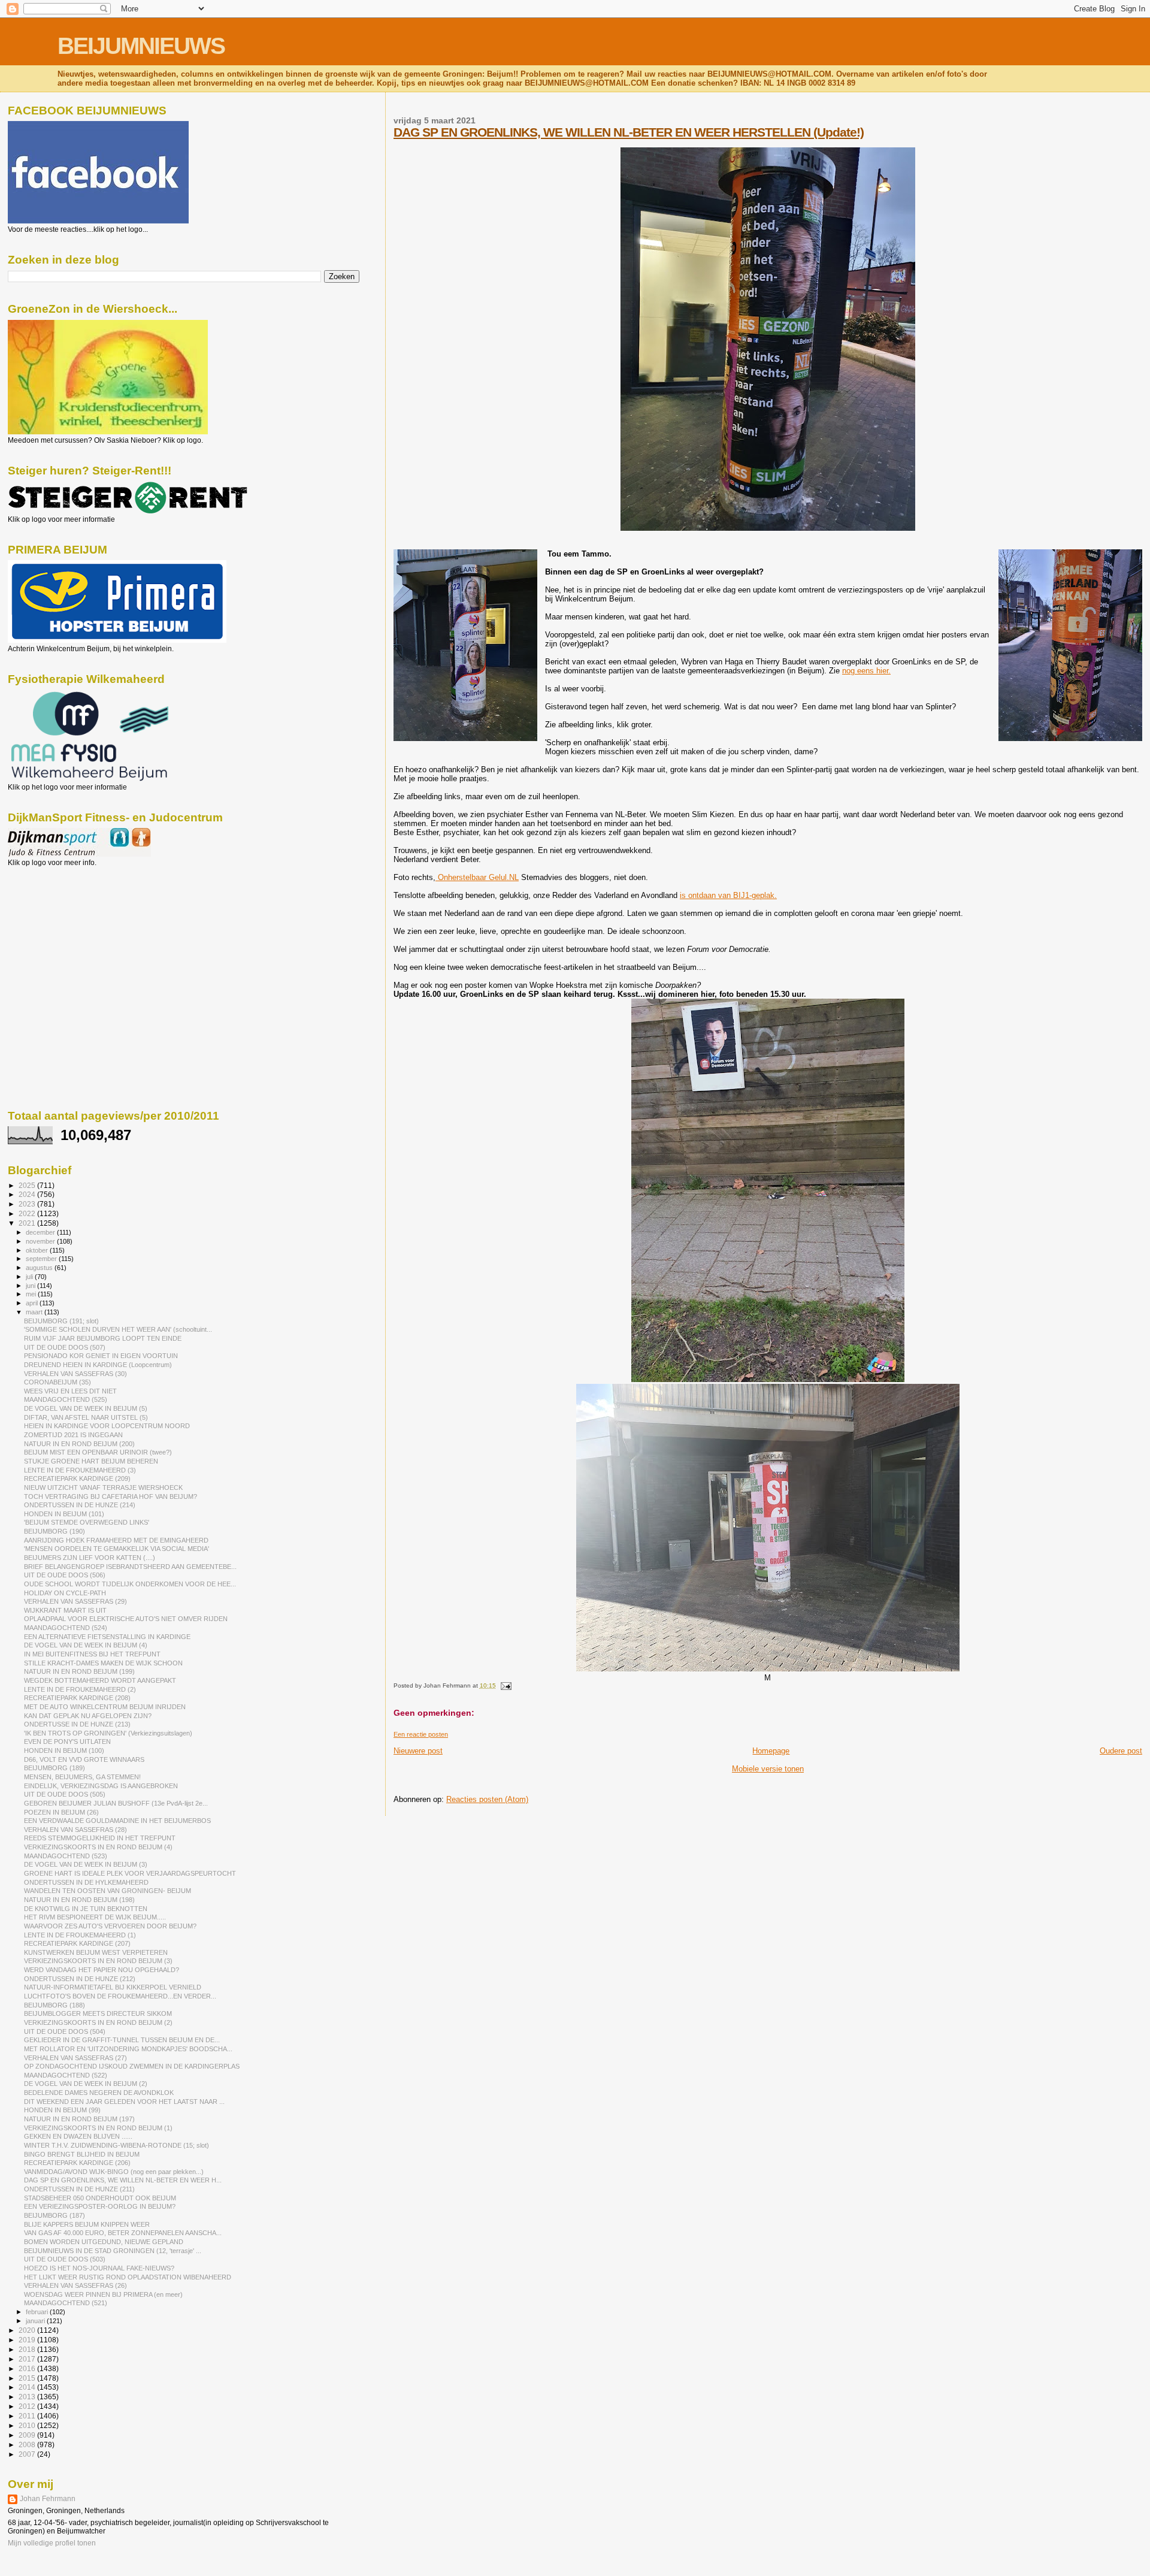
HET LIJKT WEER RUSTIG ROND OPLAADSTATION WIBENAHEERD (128, 2277)
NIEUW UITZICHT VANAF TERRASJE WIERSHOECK (103, 1487)
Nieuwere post (418, 1751)
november (41, 1241)
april (33, 1303)
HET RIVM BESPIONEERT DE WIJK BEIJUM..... (95, 1917)
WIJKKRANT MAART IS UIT (65, 1610)
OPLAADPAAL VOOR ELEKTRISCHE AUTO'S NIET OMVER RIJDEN (126, 1619)
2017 (28, 2359)
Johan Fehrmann (48, 2499)
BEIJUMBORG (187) (55, 2215)
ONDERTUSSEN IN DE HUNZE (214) (80, 1505)
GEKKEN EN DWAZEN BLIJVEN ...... (78, 2136)
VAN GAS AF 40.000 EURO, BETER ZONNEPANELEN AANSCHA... (123, 2233)
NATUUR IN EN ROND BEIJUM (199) (79, 1671)
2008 (28, 2445)
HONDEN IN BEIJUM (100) (64, 1750)
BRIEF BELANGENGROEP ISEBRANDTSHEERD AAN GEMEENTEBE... (130, 1567)
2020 (28, 2330)
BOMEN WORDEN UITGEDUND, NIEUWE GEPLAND (104, 2242)
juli (30, 1277)
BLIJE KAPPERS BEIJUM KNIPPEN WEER (87, 2224)
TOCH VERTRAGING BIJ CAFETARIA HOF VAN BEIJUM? (111, 1496)
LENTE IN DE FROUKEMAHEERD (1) (80, 1935)
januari (36, 2321)
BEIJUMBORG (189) (55, 1768)
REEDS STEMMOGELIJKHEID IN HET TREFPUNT (100, 1838)
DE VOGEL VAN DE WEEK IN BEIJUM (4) (86, 1645)
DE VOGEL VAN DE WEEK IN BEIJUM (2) (86, 2084)
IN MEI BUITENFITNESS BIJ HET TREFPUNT (92, 1654)
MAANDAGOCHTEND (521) (66, 2303)
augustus (40, 1268)
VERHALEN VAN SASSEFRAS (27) (75, 2058)
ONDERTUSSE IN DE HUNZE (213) (77, 1724)
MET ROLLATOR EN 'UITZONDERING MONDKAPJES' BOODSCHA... (128, 2049)
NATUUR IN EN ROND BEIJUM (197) (79, 2119)
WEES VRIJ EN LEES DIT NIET (70, 1391)
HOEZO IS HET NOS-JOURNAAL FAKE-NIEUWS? (99, 2268)
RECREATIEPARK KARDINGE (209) (77, 1479)
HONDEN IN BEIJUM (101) (64, 1514)
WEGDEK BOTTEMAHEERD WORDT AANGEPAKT (100, 1680)
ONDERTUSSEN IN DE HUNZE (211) (79, 2189)
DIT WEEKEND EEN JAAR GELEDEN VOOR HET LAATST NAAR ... (124, 2102)
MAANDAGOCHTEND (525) (66, 1399)
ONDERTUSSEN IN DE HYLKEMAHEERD (86, 1882)
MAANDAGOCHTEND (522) (66, 2075)
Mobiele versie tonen (768, 1769)
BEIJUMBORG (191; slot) (61, 1321)
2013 (28, 2397)
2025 (28, 1185)
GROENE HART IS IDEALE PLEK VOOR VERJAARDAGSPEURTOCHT (130, 1873)
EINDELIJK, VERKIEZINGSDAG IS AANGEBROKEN (101, 1786)
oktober (38, 1250)
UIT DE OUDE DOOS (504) (65, 2031)
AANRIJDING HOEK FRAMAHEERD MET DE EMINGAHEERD (116, 1540)
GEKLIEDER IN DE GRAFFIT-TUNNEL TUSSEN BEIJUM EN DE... (122, 2040)
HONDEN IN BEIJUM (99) (62, 2110)
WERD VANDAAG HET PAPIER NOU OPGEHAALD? (102, 1970)
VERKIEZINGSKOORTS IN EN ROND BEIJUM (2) (98, 2022)
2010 (28, 2425)
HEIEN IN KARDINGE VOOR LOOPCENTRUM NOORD (107, 1426)
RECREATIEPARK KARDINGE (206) (77, 2163)
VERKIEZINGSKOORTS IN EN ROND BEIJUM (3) (98, 1961)
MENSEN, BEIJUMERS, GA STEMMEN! (82, 1777)
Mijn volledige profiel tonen (52, 2543)
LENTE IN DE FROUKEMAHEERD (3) (80, 1470)
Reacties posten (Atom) (487, 1799)
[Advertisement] (62, 932)
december (41, 1232)
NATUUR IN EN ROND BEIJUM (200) (79, 1444)
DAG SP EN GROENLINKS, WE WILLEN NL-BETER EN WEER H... (123, 2180)
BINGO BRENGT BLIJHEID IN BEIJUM (82, 2154)
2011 (28, 2416)
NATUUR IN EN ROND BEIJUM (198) (79, 1900)
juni (31, 1286)
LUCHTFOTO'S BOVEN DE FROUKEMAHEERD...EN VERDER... (120, 1996)
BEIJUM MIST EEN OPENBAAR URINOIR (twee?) (98, 1452)
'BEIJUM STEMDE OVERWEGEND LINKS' (87, 1522)
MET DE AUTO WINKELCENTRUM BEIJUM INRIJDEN (105, 1707)
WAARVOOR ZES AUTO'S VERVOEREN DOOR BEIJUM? (110, 1926)
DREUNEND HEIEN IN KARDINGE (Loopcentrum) (98, 1365)
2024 (28, 1194)
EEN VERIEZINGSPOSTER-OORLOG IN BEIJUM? (100, 2206)
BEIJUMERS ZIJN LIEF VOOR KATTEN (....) (90, 1558)
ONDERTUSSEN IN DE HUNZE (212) (80, 1979)
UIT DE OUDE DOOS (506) (65, 1575)
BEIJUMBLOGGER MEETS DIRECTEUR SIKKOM (98, 2013)
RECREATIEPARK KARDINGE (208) (77, 1698)
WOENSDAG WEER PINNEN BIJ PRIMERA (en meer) (103, 2294)
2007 (28, 2454)
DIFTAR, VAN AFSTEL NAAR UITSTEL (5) (86, 1417)
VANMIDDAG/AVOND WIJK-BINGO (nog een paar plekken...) (114, 2172)
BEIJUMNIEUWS (141, 46)
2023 (28, 1204)
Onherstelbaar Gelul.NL (477, 877)
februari (38, 2312)
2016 (28, 2368)
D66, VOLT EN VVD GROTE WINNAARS (84, 1759)
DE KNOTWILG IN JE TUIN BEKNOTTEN (86, 1909)
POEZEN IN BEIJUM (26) (61, 1812)
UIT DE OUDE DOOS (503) (65, 2259)
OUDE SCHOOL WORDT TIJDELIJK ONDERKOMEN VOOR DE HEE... (130, 1584)
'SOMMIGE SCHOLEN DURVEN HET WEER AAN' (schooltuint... (118, 1329)
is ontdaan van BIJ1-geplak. (728, 895)
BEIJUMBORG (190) (55, 1531)
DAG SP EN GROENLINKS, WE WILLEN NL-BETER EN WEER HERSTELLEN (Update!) (629, 132)
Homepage (771, 1751)
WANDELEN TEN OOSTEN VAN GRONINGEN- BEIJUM (108, 1891)
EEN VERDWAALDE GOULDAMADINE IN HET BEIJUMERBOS (117, 1821)
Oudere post (1121, 1751)
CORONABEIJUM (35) (57, 1382)
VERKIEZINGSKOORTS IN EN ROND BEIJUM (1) (98, 2128)
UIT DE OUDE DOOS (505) (65, 1794)
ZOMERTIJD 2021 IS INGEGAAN (73, 1435)
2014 (28, 2387)
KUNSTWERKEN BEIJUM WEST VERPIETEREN (96, 1952)
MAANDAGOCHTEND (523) (66, 1856)
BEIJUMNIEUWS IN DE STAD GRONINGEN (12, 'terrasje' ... (113, 2251)
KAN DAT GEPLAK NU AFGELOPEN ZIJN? (88, 1716)
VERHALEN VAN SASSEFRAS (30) (75, 1374)
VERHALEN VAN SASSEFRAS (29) (75, 1601)
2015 (28, 2378)
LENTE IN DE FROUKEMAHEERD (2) (80, 1689)
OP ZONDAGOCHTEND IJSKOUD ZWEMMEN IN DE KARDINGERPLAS (132, 2066)
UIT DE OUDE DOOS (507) (65, 1347)
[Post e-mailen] (505, 1685)
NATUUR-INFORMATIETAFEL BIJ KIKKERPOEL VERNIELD (113, 1987)
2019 (28, 2340)
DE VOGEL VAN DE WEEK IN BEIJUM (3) (86, 1864)
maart (35, 1312)
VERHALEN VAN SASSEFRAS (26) (75, 2285)
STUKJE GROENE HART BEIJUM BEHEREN (91, 1461)
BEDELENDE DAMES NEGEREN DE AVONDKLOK (99, 2093)
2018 (28, 2349)
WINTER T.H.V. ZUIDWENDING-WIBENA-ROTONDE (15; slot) (116, 2145)
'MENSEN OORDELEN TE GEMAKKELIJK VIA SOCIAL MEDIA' (116, 1549)
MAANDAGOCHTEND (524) (66, 1628)
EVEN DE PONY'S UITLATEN (67, 1741)
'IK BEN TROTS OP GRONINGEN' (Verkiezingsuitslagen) (108, 1733)
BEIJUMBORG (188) (55, 2005)
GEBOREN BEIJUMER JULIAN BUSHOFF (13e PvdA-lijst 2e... (116, 1803)
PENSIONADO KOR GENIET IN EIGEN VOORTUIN (101, 1356)
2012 (28, 2406)
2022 (28, 1213)
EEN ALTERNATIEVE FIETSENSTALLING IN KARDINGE (107, 1637)
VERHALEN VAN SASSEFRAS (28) (75, 1830)
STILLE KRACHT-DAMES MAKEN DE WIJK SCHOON (103, 1663)
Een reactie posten (421, 1734)
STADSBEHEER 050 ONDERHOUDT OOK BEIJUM (100, 2198)
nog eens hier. (866, 671)
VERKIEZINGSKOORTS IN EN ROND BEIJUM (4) (98, 1847)
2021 (28, 1223)
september (42, 1259)
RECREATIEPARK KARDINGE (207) (77, 1943)
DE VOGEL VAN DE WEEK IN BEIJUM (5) (86, 1408)
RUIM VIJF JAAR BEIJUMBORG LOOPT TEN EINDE (103, 1338)
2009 (28, 2435)
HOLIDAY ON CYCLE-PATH (65, 1593)
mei (32, 1294)
